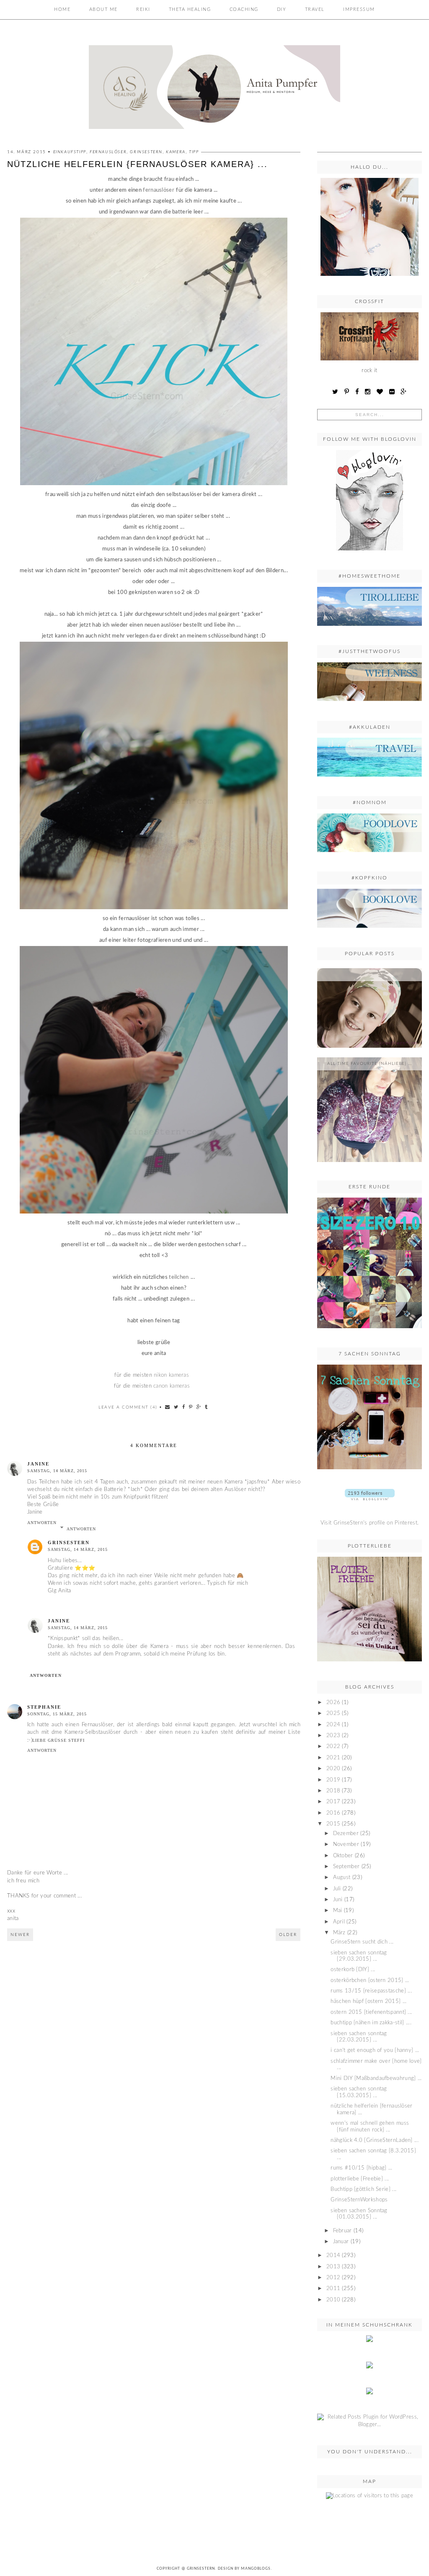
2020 (333, 1769)
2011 (333, 2289)
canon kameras (172, 1386)
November (346, 1845)
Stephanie (44, 1707)
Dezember (346, 1834)
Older (288, 1935)
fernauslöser (108, 152)
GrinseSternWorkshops (359, 2200)
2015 (333, 1824)
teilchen (179, 1277)
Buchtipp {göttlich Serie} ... (363, 2189)
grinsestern (146, 152)
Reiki (143, 9)
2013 (333, 2267)
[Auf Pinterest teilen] (191, 1407)
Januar (341, 2242)
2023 (333, 1736)
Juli (337, 1889)
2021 (333, 1758)
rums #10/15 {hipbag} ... (361, 2168)
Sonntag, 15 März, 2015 (57, 1714)
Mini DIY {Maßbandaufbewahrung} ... (376, 2079)
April (339, 1922)
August (342, 1878)
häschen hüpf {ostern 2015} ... (368, 2001)
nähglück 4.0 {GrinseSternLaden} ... (375, 2140)
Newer (20, 1935)
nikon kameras (171, 1375)
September (346, 1867)
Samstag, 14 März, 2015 (57, 1471)
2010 (333, 2300)
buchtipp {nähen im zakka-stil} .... (371, 2023)
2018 (333, 1791)
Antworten (42, 1523)
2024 (333, 1725)
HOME (62, 9)
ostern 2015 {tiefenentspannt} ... (371, 2012)
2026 (333, 1703)
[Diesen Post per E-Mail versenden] (168, 1407)
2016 (333, 1813)
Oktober (343, 1856)
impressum (359, 9)
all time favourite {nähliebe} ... (370, 1064)
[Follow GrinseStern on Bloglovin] (370, 553)
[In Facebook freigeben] (184, 1407)
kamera (176, 152)
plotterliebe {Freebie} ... (360, 2179)
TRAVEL (315, 9)
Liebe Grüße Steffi (58, 1740)
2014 (333, 2256)
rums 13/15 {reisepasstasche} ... (371, 1991)
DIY (282, 9)
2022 (333, 1747)
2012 (333, 2278)
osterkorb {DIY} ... (353, 1970)
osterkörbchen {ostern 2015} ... (370, 1981)
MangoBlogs (256, 2569)
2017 (333, 1802)
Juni (338, 1900)
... (370, 974)
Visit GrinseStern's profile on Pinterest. (370, 1523)
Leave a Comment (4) (128, 1407)
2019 (333, 1780)
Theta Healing (190, 9)
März (339, 1933)
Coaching (244, 9)
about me (103, 9)
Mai (338, 1911)
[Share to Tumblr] (207, 1407)
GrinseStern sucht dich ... (362, 1942)
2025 (333, 1713)
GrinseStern (201, 2569)
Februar (342, 2231)
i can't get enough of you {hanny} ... (375, 2050)
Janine (38, 1464)
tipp (194, 152)
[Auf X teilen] (176, 1407)
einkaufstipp (70, 152)
